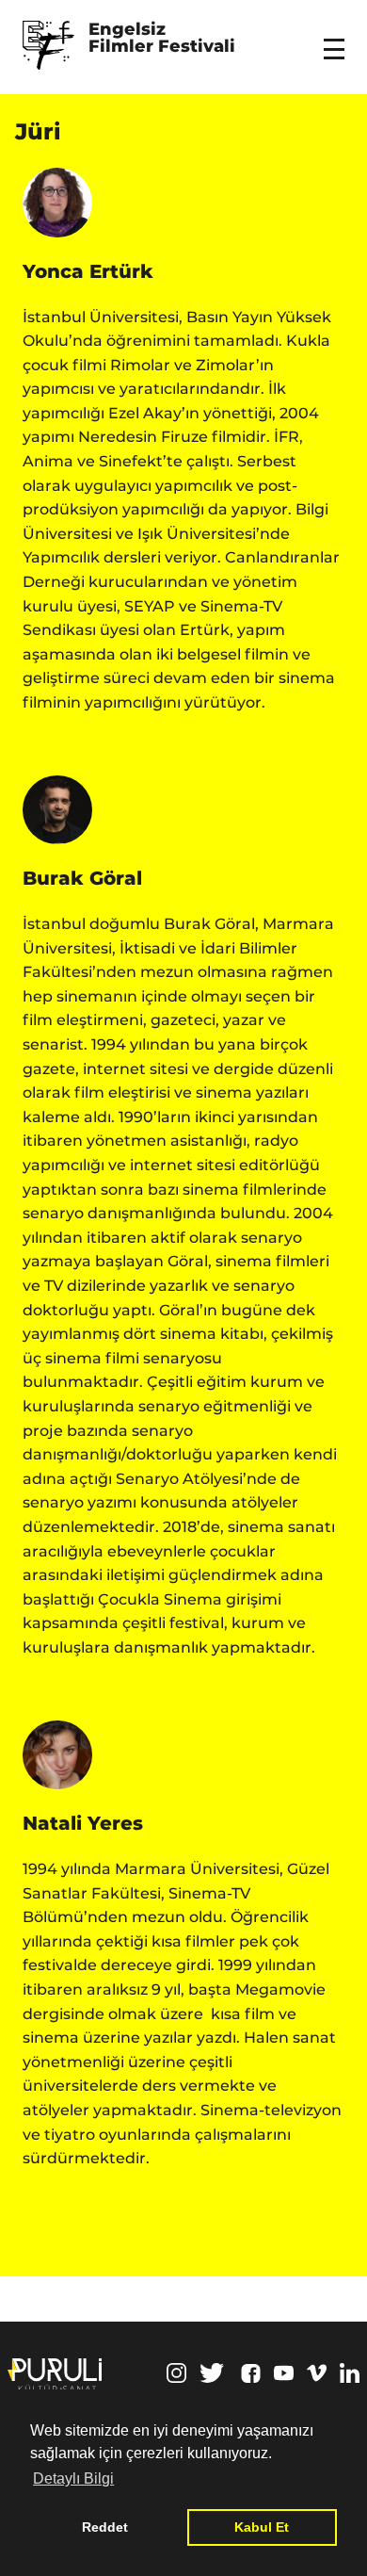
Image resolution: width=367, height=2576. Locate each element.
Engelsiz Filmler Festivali (162, 39)
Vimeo (317, 2373)
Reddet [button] (105, 2527)
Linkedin (350, 2373)
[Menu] (337, 37)
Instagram (176, 2373)
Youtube (284, 2373)
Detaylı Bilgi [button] (73, 2478)
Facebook (251, 2373)
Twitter (212, 2373)
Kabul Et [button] (262, 2527)
